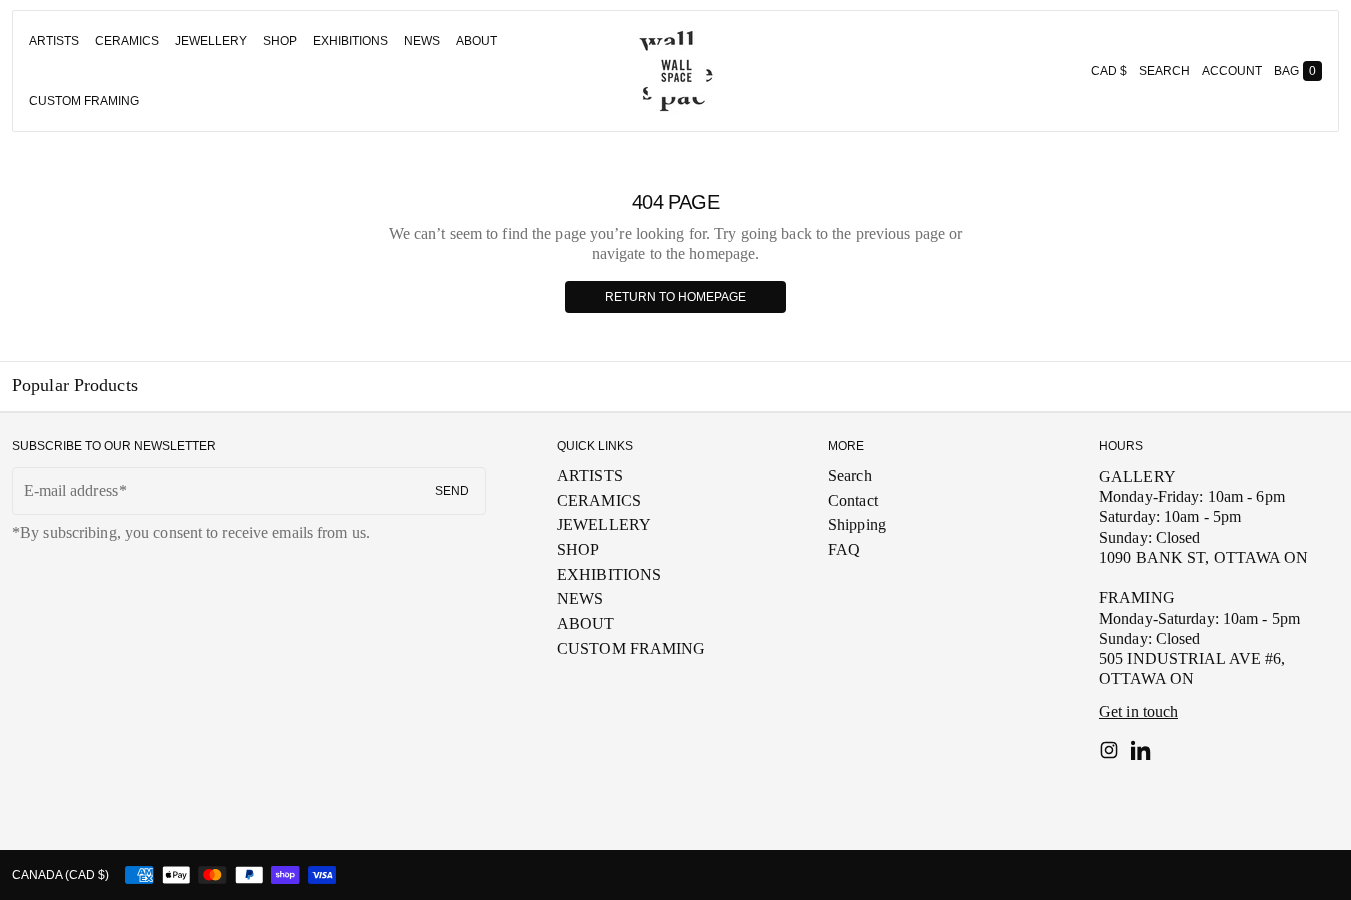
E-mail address (71, 490)
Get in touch (1138, 711)
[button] (1164, 71)
